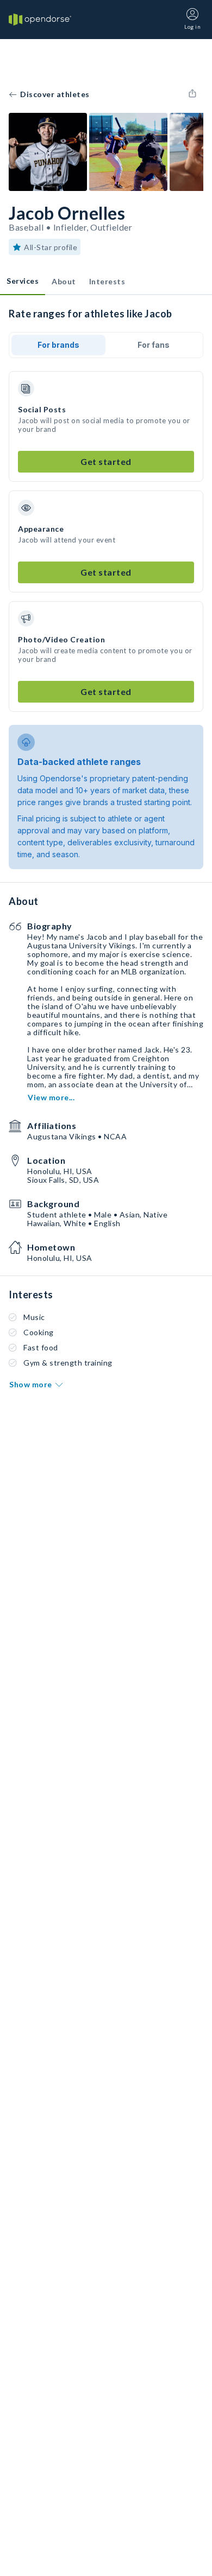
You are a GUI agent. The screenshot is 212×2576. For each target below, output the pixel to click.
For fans (154, 345)
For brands (58, 345)
